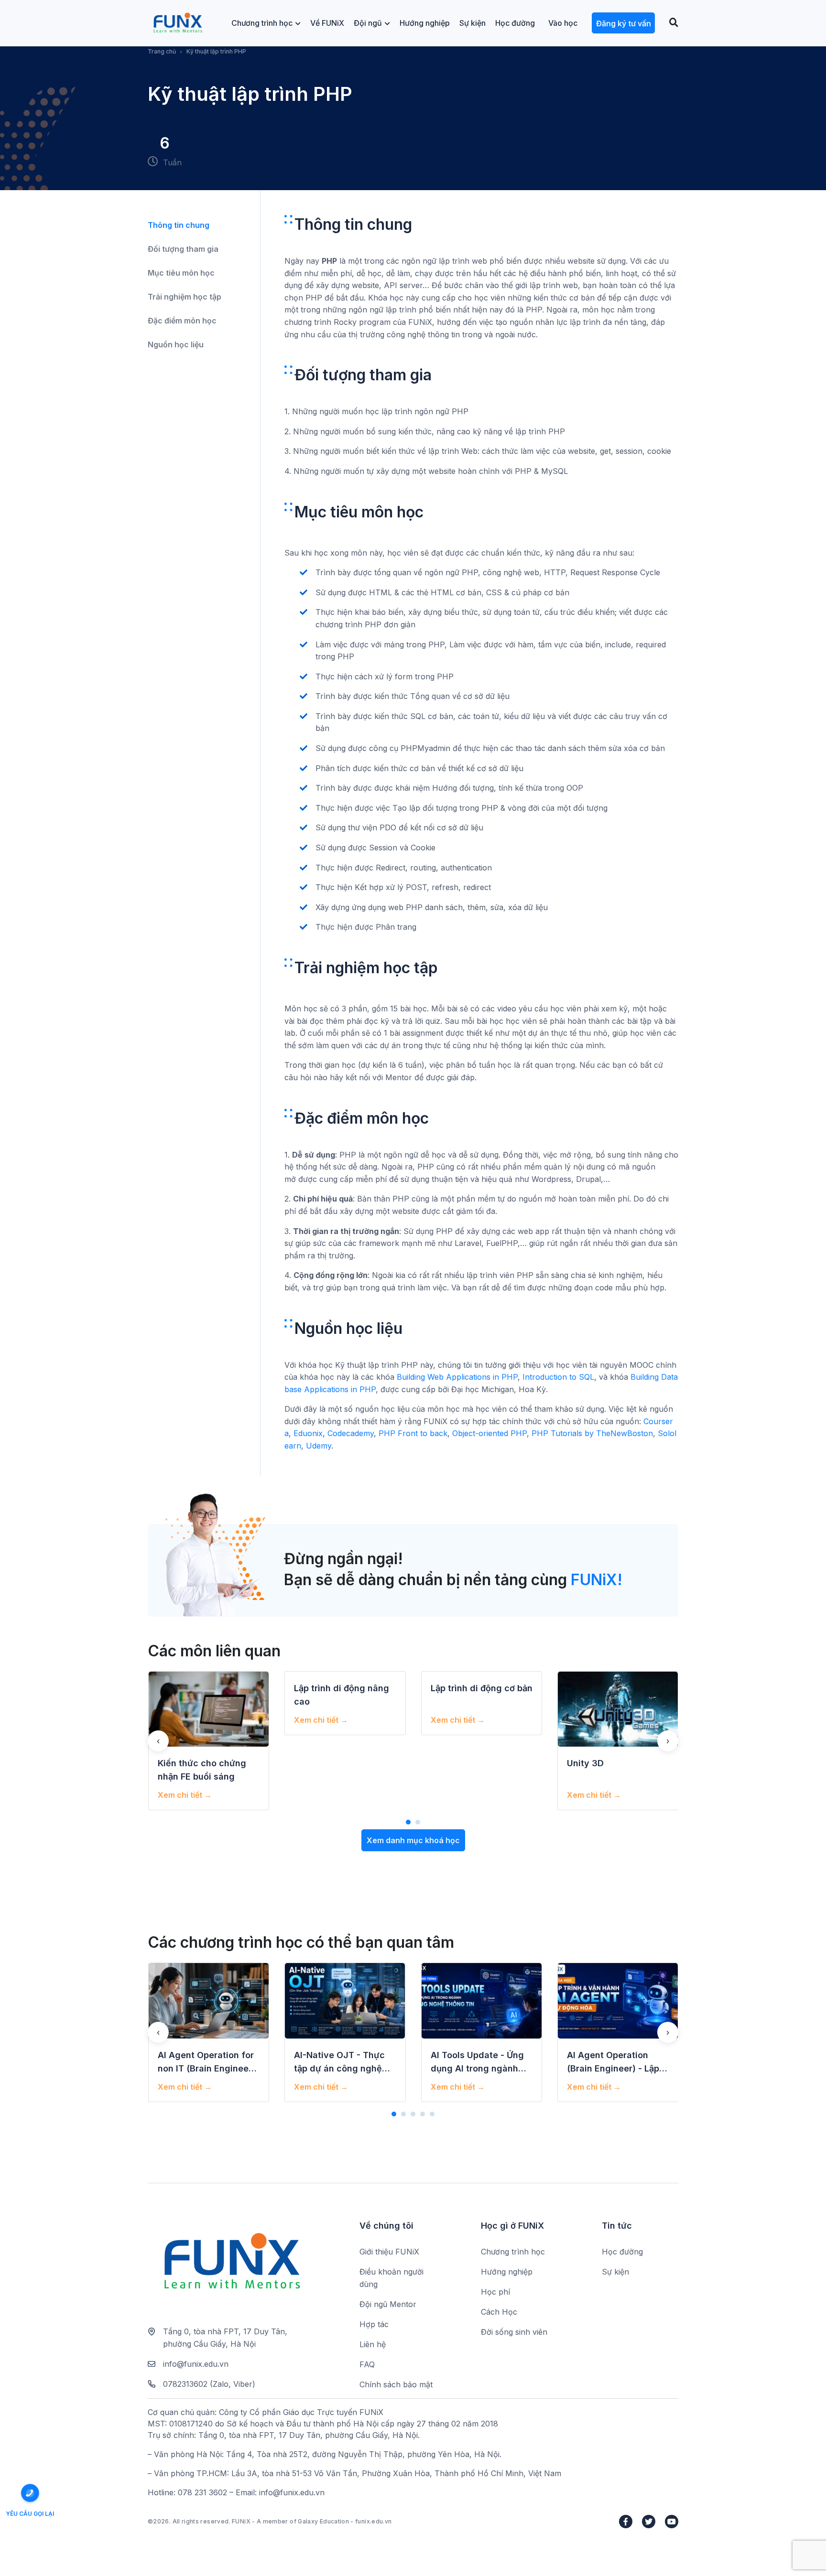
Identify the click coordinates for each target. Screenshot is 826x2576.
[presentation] (158, 1741)
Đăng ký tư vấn (624, 23)
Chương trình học (262, 23)
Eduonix (308, 1433)
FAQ (367, 2364)
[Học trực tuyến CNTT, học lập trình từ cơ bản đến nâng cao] (178, 23)
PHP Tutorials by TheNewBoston (592, 1433)
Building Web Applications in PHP (457, 1377)
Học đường (515, 23)
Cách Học (499, 2312)
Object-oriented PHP (489, 1433)
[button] (408, 1822)
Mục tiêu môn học (181, 273)
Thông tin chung (179, 225)
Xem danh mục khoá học (413, 1840)
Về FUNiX (327, 23)
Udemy (319, 1446)
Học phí (495, 2292)
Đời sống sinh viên (514, 2332)
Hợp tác (374, 2324)
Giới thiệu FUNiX (389, 2252)
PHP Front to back (413, 1433)
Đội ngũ (368, 23)
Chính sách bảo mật (396, 2384)
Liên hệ (373, 2344)
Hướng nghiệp (425, 23)
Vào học (563, 23)
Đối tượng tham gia (183, 249)
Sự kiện (473, 23)
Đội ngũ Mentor (388, 2304)
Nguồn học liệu (176, 344)
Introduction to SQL (558, 1377)
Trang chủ (162, 51)
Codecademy (351, 1433)
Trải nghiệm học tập (185, 297)
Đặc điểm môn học (182, 321)
